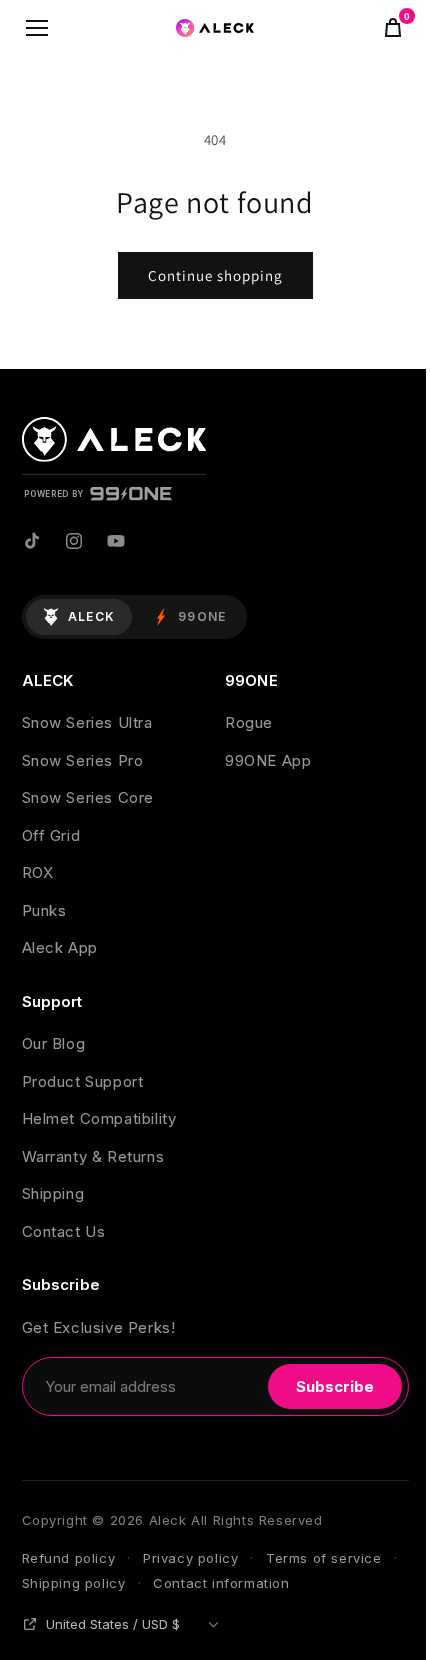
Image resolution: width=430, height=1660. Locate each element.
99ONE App (268, 760)
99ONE (202, 616)
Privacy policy (190, 1558)
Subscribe (335, 1386)
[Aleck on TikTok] (32, 541)
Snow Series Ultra (87, 722)
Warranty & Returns (93, 1156)
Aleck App (60, 947)
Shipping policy (74, 1583)
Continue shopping (215, 275)
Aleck (92, 616)
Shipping (53, 1193)
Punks (44, 910)
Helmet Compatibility (99, 1118)
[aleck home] (215, 28)
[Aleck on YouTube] (116, 541)
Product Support (83, 1081)
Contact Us (64, 1231)
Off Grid (51, 835)
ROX (38, 872)
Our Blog (54, 1043)
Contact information (221, 1583)
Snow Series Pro (83, 760)
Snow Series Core (88, 797)
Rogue (249, 722)
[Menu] (37, 28)
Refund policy (69, 1558)
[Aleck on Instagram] (74, 541)
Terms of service (324, 1558)
